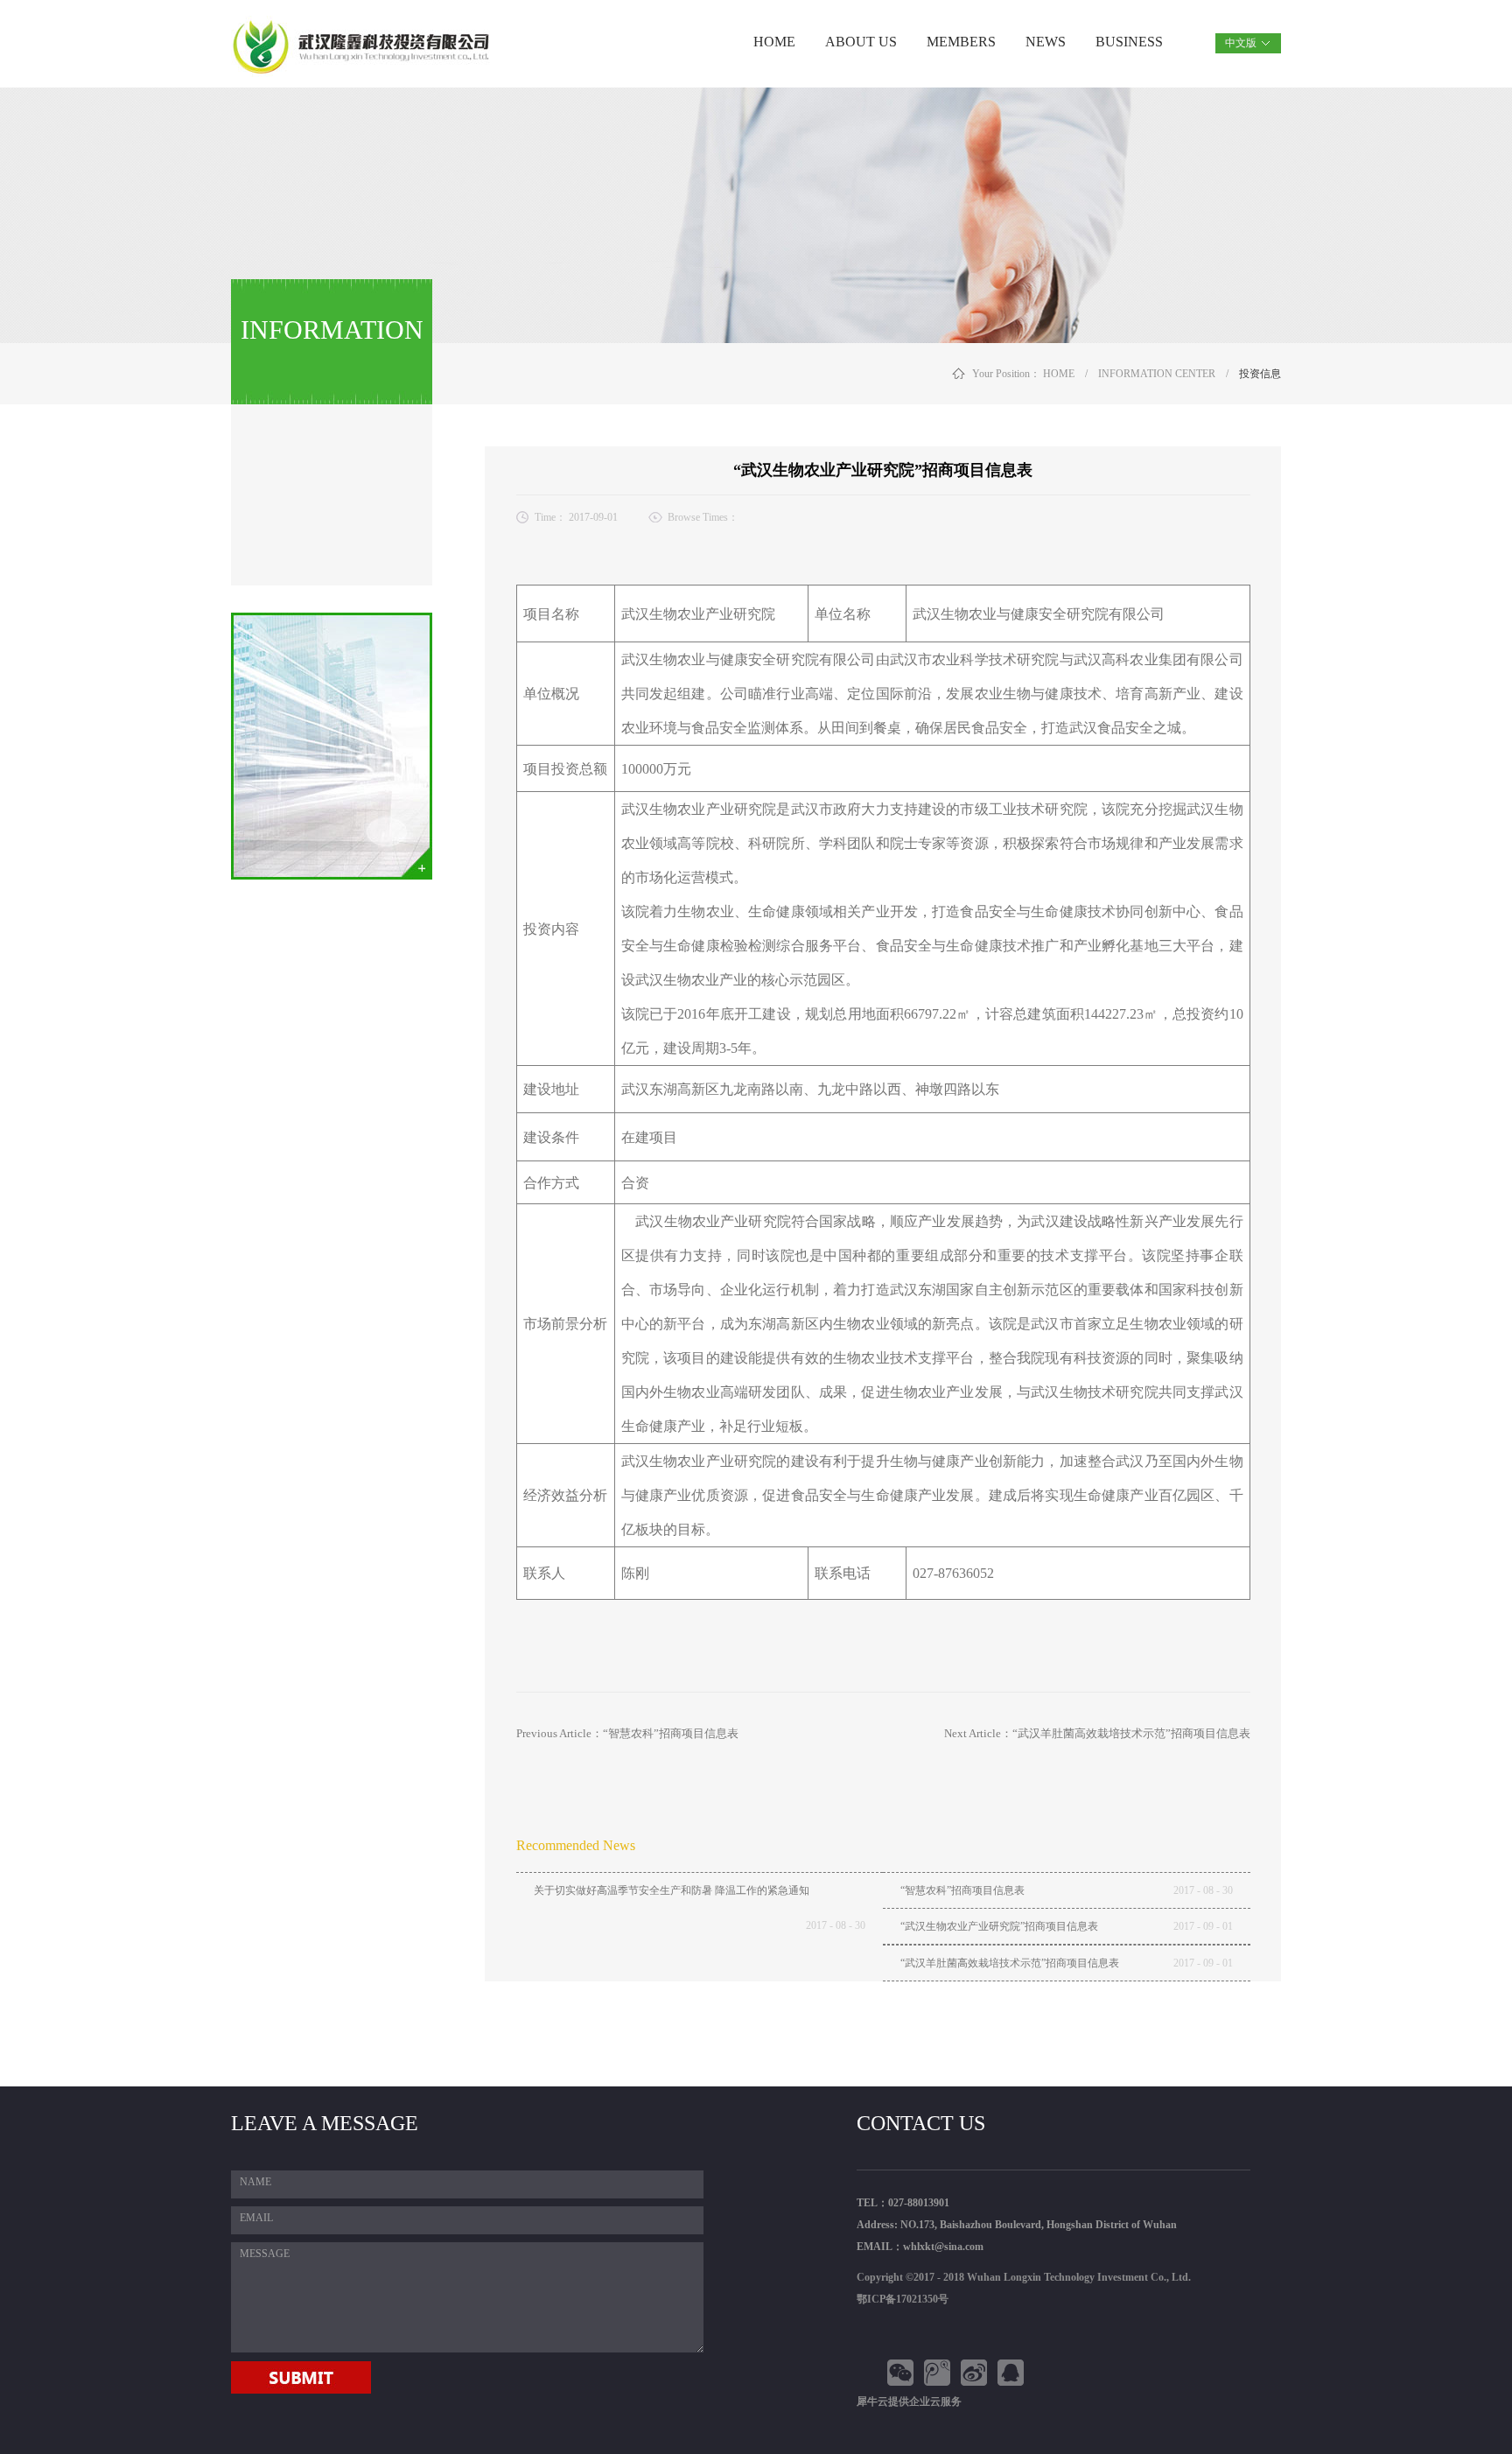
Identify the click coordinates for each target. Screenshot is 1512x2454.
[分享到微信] (903, 2373)
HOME (774, 42)
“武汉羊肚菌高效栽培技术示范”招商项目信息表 (1010, 1963)
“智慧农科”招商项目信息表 (962, 1890)
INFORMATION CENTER (1157, 374)
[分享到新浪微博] (976, 2373)
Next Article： (1097, 1733)
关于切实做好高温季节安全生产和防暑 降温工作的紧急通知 (672, 1890)
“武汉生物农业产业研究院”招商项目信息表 (999, 1926)
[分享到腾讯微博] (940, 2373)
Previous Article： (627, 1733)
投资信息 (1260, 374)
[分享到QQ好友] (1013, 2373)
